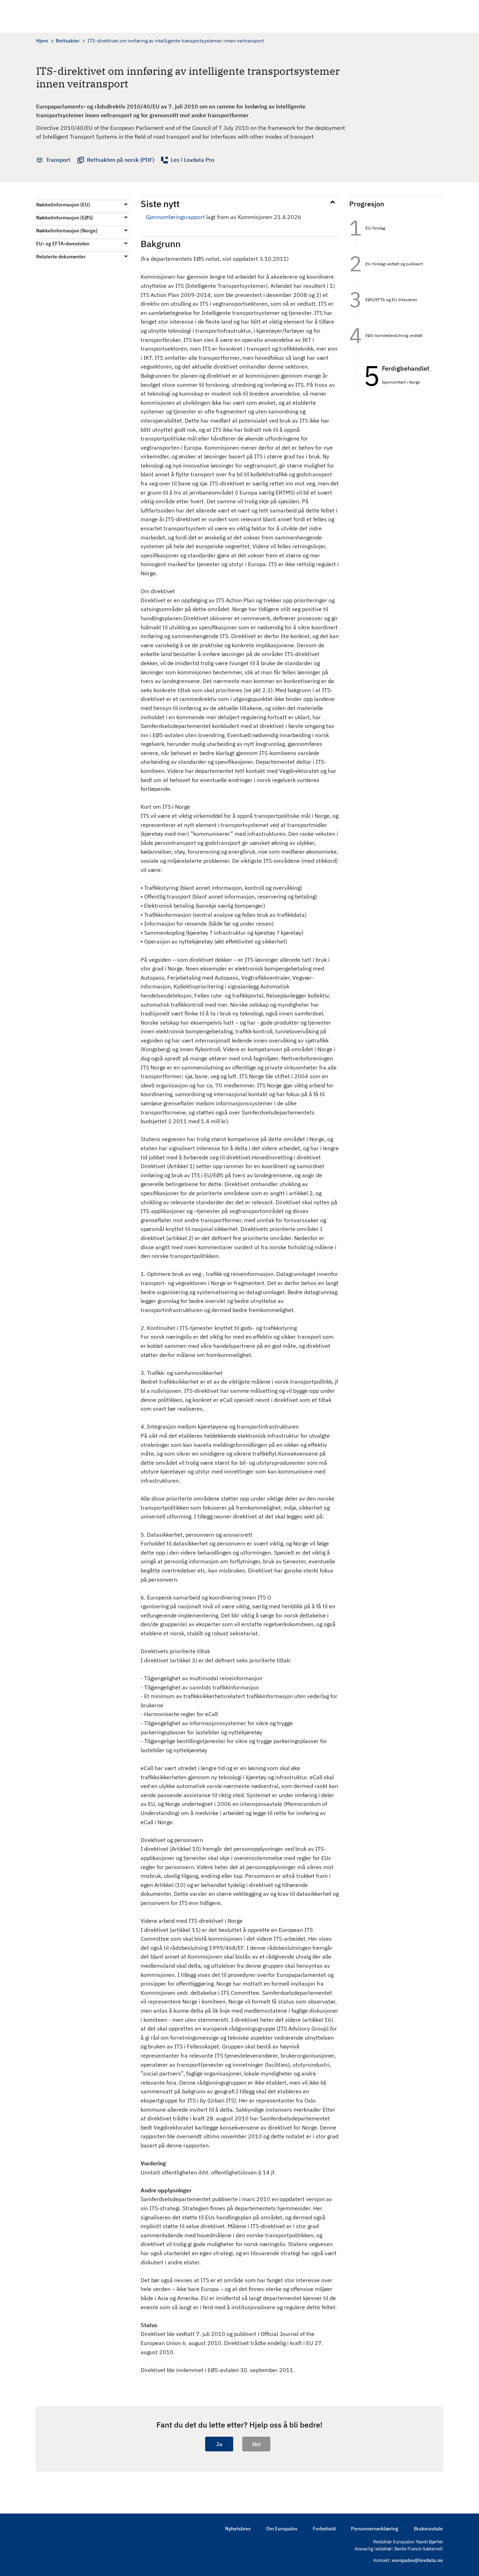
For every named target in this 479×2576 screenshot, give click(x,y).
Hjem (42, 41)
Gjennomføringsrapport (175, 217)
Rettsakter (68, 41)
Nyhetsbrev (238, 2529)
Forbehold (324, 2529)
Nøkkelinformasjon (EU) (63, 205)
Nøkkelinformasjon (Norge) (67, 231)
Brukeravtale (428, 2529)
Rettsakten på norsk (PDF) (121, 160)
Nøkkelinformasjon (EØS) (65, 218)
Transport (58, 160)
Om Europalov (282, 2529)
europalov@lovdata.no (417, 2560)
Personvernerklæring (375, 2529)
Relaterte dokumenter (61, 257)
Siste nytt (160, 204)
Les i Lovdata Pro (193, 160)
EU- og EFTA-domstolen (63, 244)
